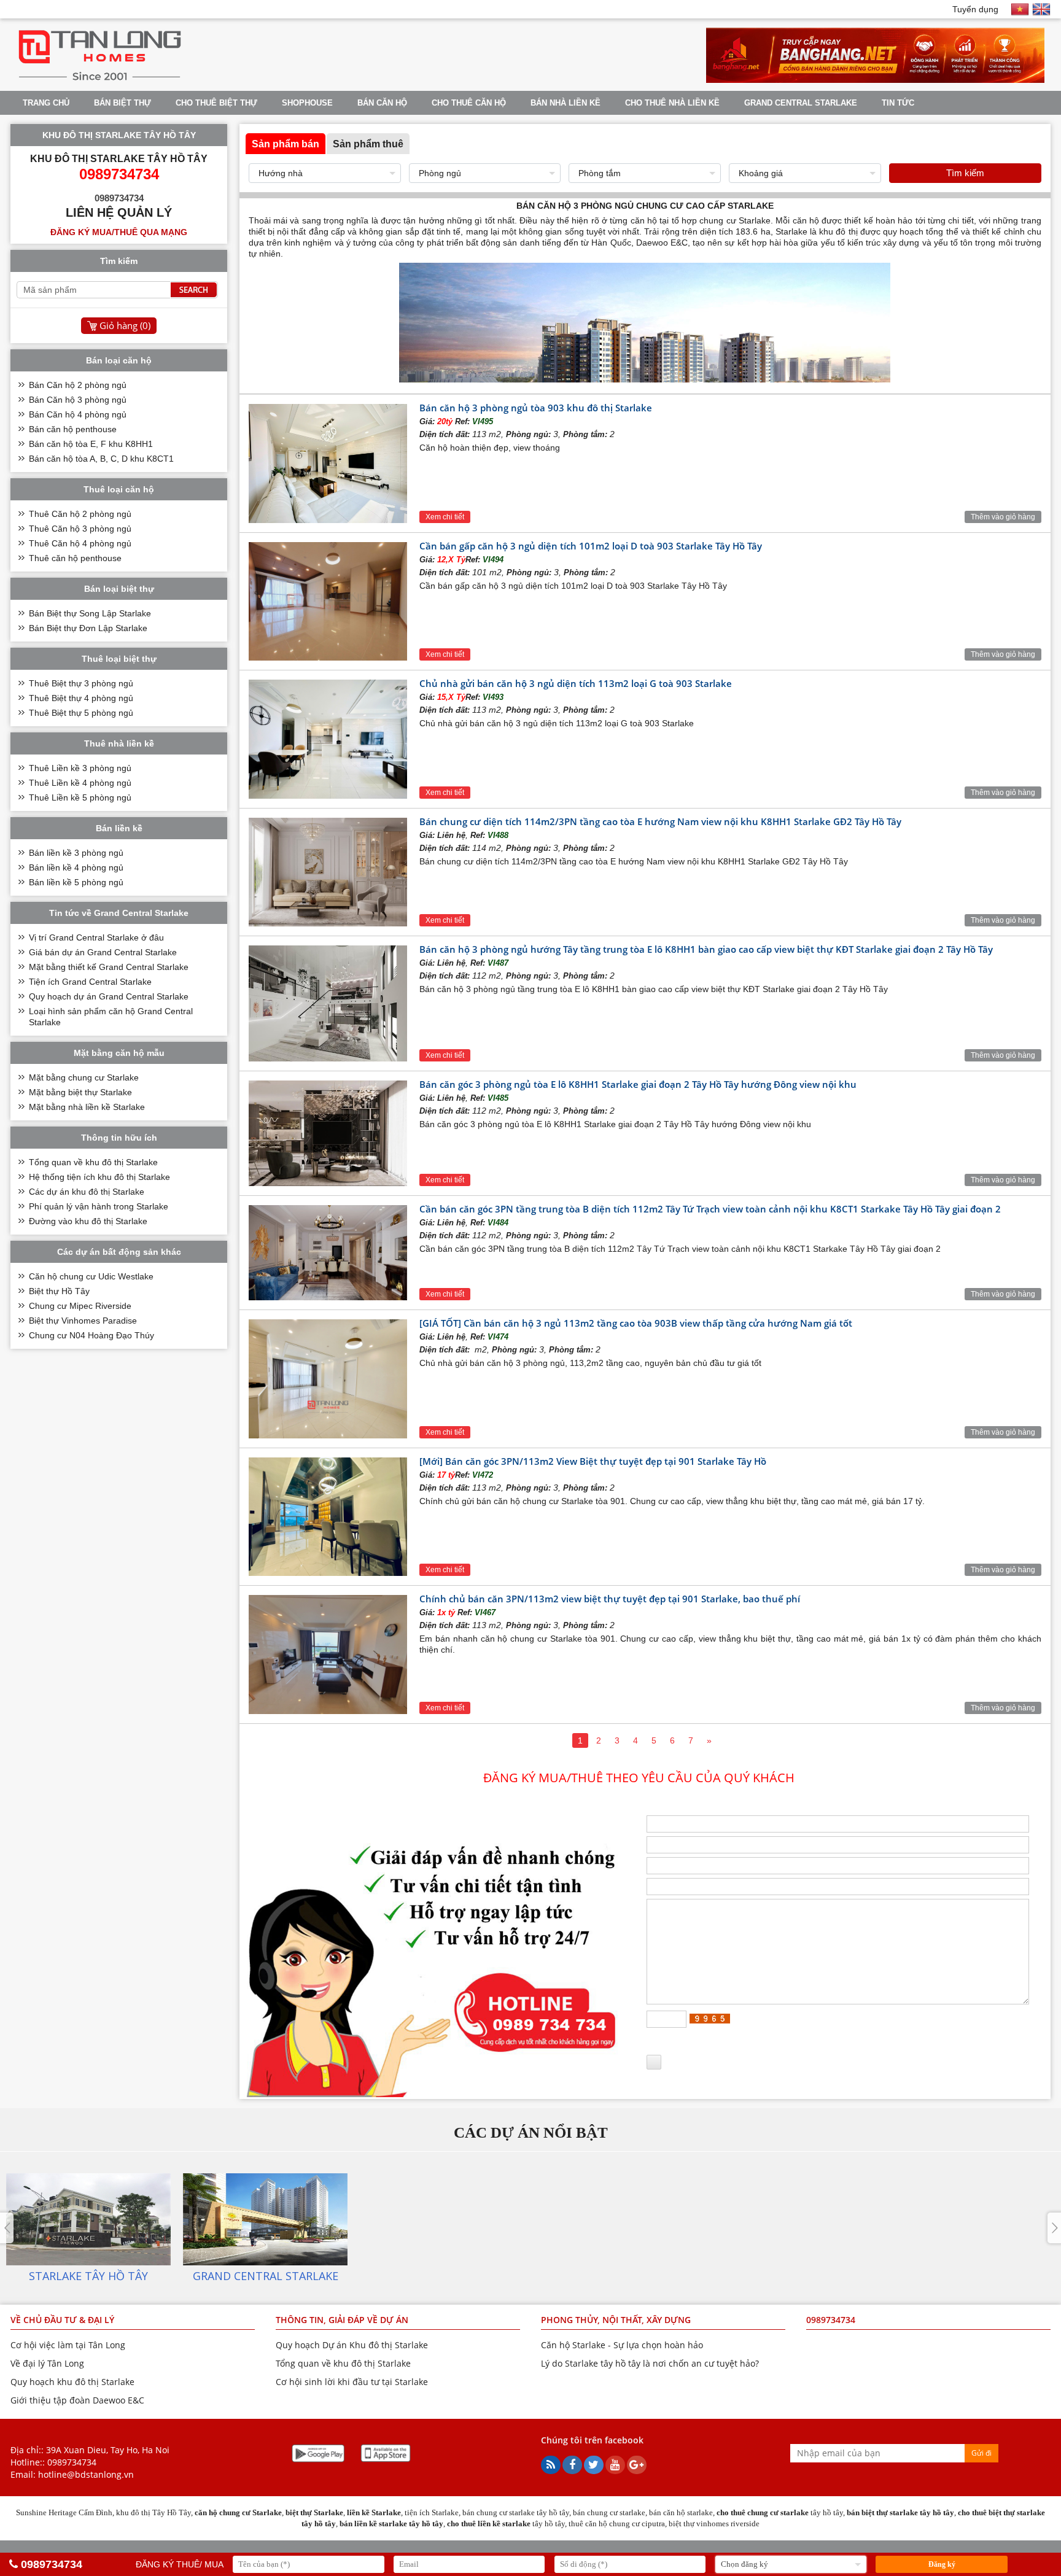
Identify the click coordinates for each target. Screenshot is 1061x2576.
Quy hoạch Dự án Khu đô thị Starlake (352, 2345)
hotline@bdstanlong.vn (86, 2474)
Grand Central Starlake (801, 103)
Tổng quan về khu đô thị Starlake (93, 1162)
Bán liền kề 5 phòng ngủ (76, 882)
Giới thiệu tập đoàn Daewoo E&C (77, 2400)
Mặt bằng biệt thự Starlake (80, 1092)
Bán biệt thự (122, 103)
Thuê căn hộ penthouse (75, 558)
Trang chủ (46, 103)
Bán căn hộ (382, 103)
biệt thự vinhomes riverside (714, 2524)
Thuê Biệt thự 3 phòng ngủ (81, 683)
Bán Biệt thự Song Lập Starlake (90, 613)
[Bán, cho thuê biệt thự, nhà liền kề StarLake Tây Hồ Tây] (100, 80)
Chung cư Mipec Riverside (80, 1306)
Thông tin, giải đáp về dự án (342, 2320)
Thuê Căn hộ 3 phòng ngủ (80, 529)
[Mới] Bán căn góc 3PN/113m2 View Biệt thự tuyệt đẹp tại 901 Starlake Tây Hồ (593, 1461)
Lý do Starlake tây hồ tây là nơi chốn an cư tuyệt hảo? (650, 2363)
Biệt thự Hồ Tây (59, 1291)
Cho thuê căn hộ (469, 103)
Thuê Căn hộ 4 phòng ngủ (80, 543)
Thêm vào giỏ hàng (1003, 517)
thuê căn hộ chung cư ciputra (617, 2524)
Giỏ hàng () (125, 325)
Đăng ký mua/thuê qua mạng (119, 232)
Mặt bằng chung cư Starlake (84, 1077)
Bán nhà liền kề (565, 103)
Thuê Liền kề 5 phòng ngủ (80, 797)
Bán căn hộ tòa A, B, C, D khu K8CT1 (101, 459)
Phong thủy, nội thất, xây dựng (616, 2320)
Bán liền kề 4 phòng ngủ (76, 867)
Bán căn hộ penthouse (73, 429)
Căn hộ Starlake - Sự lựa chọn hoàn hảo (622, 2345)
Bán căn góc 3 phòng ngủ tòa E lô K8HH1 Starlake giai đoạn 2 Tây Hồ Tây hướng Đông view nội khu (638, 1084)
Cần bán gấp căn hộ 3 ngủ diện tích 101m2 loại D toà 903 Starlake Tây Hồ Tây (591, 546)
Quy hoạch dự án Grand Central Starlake (109, 996)
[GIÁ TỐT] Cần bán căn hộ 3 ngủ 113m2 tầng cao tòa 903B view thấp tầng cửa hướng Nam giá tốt (636, 1323)
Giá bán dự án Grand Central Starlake (103, 952)
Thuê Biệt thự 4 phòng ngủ (81, 698)
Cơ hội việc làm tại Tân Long (68, 2345)
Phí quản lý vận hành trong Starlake (99, 1206)
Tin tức (898, 103)
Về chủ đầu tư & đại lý (62, 2320)
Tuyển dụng (975, 9)
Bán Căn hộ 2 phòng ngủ (78, 385)
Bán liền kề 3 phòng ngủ (76, 853)
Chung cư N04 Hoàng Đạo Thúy (91, 1335)
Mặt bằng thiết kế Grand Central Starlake (109, 967)
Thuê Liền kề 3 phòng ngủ (80, 768)
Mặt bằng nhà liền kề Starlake (87, 1107)
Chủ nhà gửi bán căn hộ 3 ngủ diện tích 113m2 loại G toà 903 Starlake (576, 683)
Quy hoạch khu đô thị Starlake (72, 2382)
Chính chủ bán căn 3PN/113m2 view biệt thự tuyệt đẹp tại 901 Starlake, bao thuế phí (610, 1599)
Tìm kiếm (965, 173)
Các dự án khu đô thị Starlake (87, 1192)
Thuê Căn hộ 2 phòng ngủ (80, 514)
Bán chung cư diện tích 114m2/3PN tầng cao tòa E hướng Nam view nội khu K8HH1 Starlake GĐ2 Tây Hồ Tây (660, 821)
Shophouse (307, 103)
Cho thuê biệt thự (216, 103)
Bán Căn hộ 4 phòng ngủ (78, 414)
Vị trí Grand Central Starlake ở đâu (96, 937)
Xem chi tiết (445, 517)
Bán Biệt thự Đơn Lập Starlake (88, 628)
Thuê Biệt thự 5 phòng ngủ (81, 713)
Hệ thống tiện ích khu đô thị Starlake (99, 1177)
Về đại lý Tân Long (47, 2363)
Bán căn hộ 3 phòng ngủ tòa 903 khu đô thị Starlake (536, 408)
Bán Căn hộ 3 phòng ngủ (78, 400)
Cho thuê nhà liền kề (672, 103)
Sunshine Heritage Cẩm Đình (64, 2512)
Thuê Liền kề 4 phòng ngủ (80, 783)
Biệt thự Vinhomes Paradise (83, 1321)
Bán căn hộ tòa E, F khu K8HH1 (91, 444)
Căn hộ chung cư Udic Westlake (91, 1276)
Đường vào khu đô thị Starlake (88, 1221)
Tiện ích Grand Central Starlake (90, 982)
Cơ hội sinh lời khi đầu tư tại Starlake (352, 2382)
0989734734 (72, 2462)
